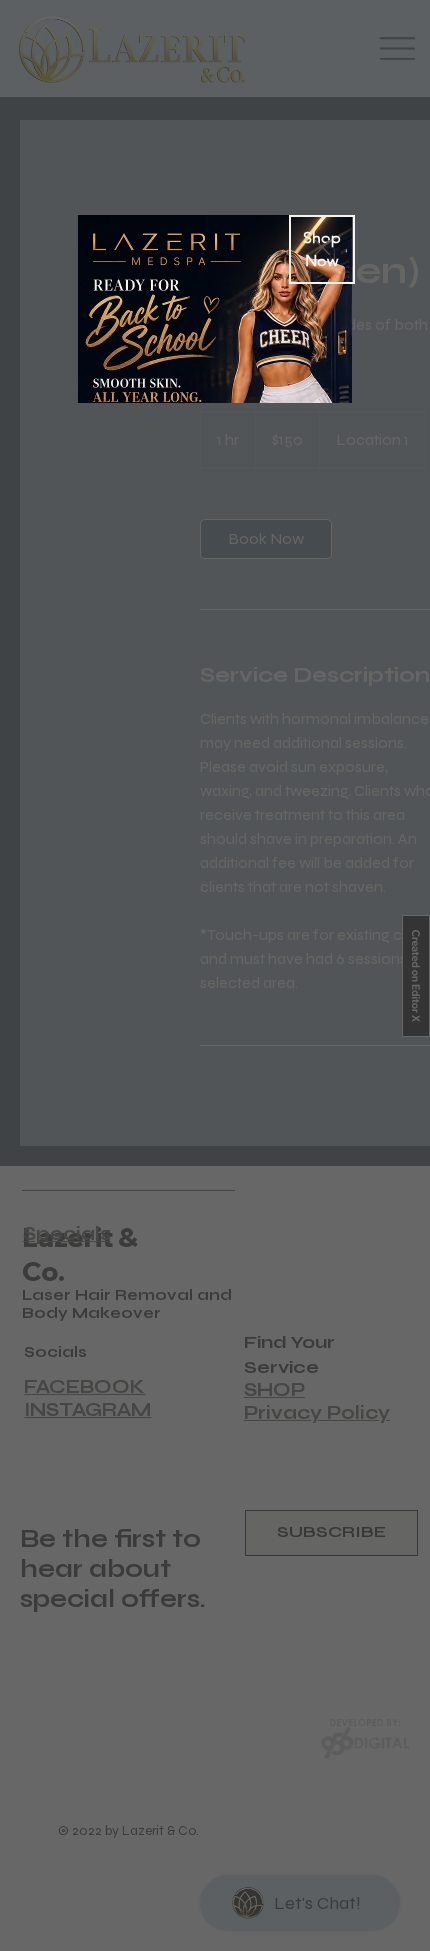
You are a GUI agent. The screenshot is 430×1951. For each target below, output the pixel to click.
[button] (322, 248)
